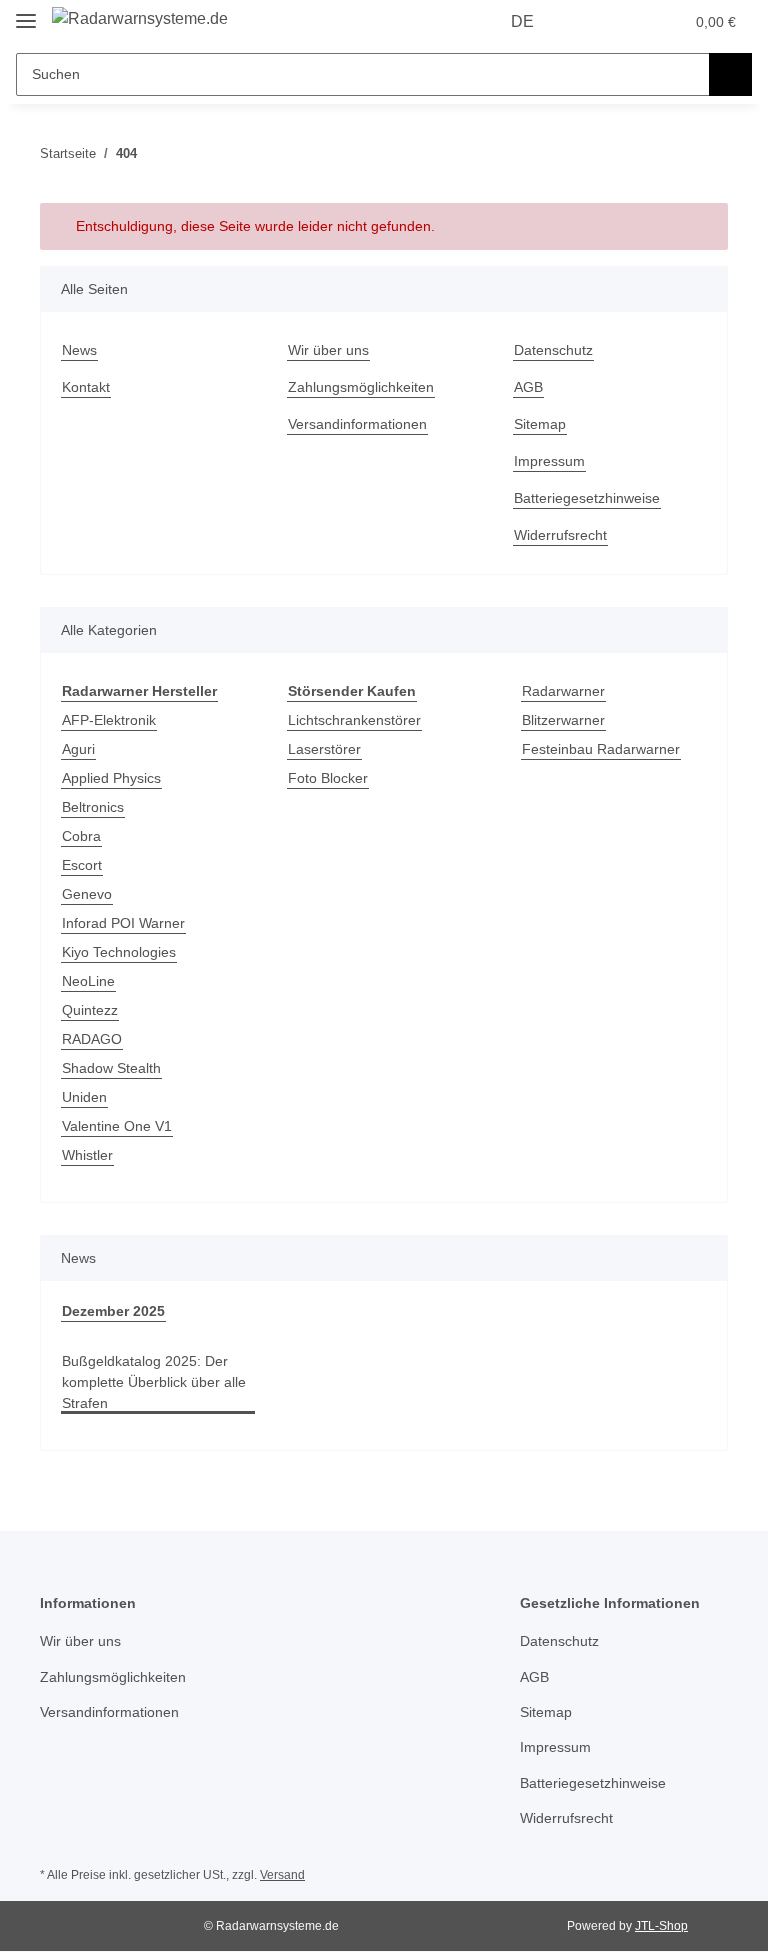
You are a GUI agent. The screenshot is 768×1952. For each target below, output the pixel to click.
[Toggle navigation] (26, 12)
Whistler (87, 1155)
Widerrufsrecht (560, 535)
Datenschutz (553, 350)
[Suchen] (730, 74)
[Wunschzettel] (629, 22)
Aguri (78, 749)
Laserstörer (324, 749)
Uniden (84, 1097)
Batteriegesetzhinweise (587, 498)
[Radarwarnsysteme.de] (140, 19)
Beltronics (93, 807)
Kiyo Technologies (119, 952)
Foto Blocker (328, 778)
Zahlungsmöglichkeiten (361, 387)
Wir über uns (328, 350)
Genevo (87, 894)
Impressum (549, 461)
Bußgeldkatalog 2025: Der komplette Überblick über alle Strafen (154, 1382)
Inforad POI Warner (123, 923)
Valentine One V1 (117, 1126)
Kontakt (86, 387)
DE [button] (522, 21)
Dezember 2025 (113, 1311)
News (79, 350)
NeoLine (88, 981)
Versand (282, 1875)
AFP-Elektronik (109, 720)
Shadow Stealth (111, 1068)
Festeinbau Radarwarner (601, 749)
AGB (528, 387)
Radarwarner (563, 691)
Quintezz (90, 1010)
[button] (589, 22)
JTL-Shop (661, 1926)
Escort (82, 865)
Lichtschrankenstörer (354, 720)
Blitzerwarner (563, 720)
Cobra (81, 836)
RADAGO (92, 1039)
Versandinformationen (357, 424)
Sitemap (540, 424)
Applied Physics (111, 778)
